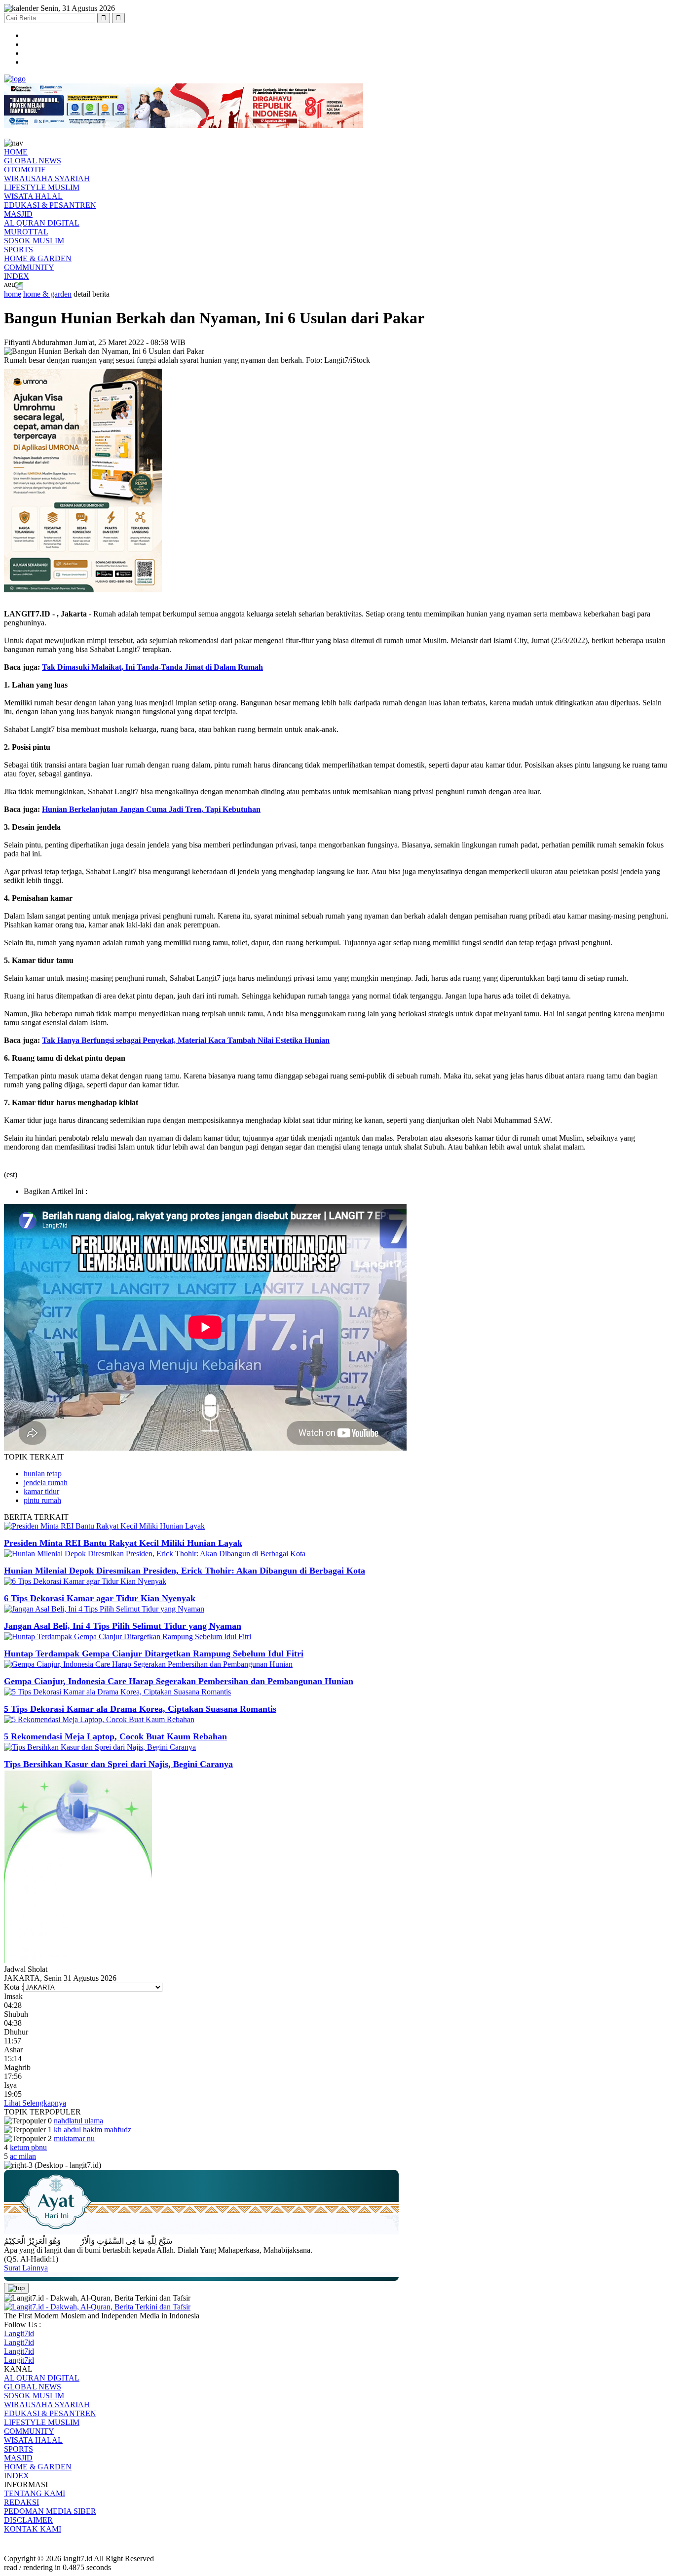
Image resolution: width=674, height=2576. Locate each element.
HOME (16, 152)
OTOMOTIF (25, 170)
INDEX (17, 276)
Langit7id (19, 2333)
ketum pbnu (28, 2147)
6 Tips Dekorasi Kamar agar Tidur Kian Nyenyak (100, 1598)
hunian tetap (43, 1474)
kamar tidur (41, 1491)
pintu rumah (42, 1500)
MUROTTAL (26, 232)
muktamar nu (74, 2138)
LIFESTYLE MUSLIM (42, 187)
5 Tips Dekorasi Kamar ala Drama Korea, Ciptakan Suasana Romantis (140, 1709)
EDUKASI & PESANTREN (50, 205)
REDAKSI (21, 2502)
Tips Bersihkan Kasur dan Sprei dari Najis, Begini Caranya (118, 1764)
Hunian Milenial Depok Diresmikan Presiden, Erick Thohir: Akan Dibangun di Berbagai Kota (185, 1571)
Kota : (14, 1987)
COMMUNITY (29, 267)
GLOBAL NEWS (33, 161)
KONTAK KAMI (33, 2529)
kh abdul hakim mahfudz (93, 2130)
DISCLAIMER (28, 2520)
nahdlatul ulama (78, 2121)
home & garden (47, 294)
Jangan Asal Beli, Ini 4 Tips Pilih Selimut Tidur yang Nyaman (123, 1626)
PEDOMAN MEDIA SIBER (50, 2511)
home (13, 294)
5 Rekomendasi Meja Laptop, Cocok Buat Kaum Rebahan (115, 1736)
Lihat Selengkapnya (35, 2103)
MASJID (18, 214)
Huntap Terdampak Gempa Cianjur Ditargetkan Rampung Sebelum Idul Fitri (154, 1653)
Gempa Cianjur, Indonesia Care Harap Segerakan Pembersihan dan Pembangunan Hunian (179, 1681)
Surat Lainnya (26, 2268)
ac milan (23, 2156)
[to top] (16, 2288)
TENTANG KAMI (35, 2493)
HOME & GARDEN (38, 258)
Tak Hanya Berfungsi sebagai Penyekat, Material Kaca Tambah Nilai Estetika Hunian (186, 1040)
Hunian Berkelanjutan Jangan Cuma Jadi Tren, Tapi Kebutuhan (151, 809)
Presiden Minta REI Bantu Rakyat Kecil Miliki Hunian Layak (123, 1543)
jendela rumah (46, 1482)
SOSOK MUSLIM (34, 241)
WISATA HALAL (33, 196)
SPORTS (19, 250)
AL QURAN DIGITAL (42, 223)
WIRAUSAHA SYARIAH (47, 178)
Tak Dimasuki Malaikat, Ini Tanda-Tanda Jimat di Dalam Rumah (152, 667)
